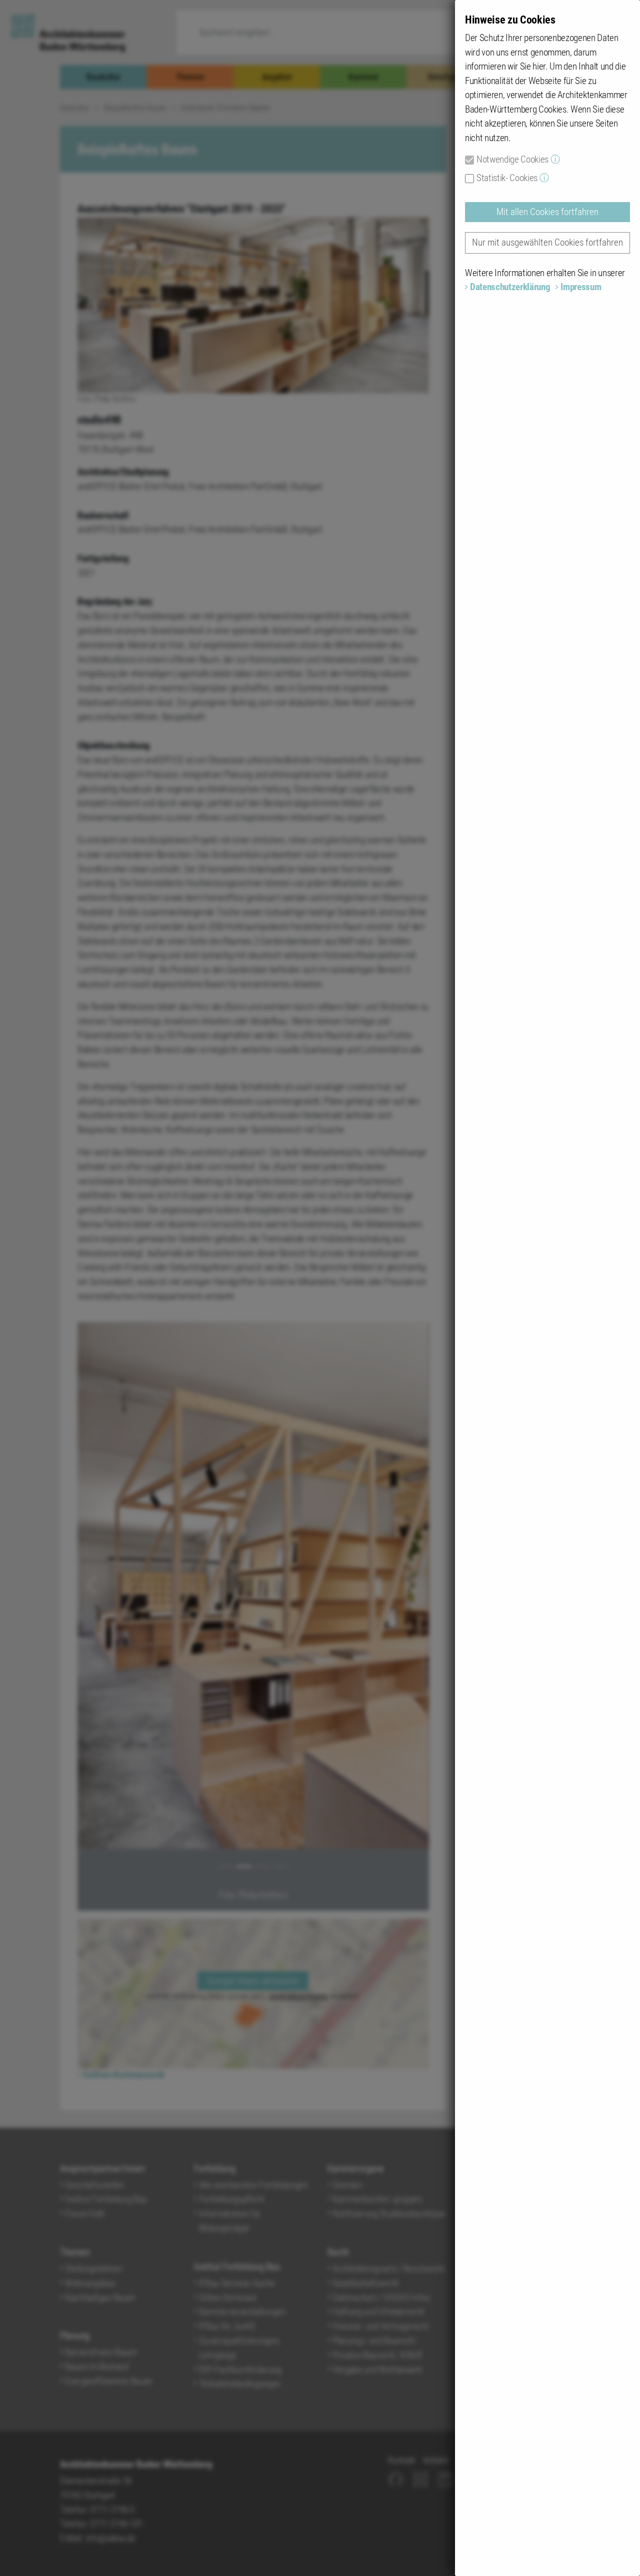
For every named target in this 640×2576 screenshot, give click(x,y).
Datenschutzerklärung (510, 287)
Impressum (581, 287)
